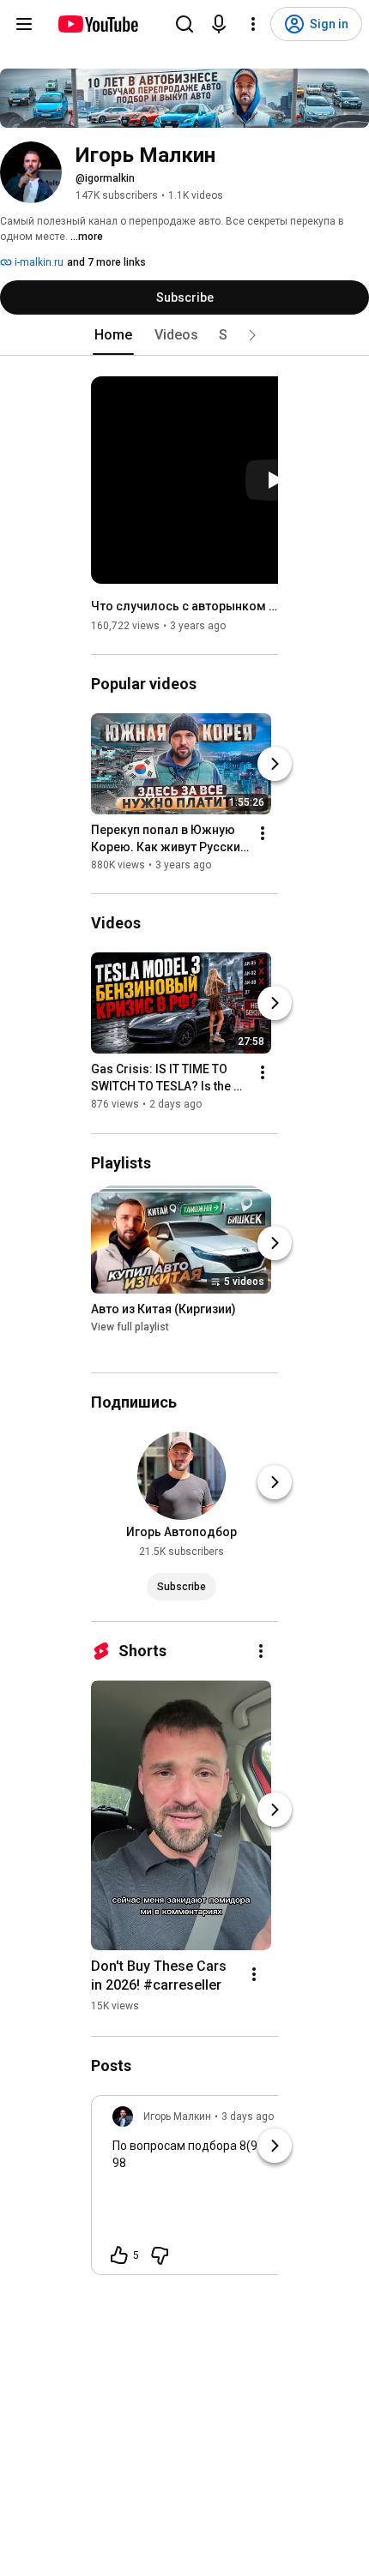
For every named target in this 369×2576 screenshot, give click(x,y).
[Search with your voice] (219, 24)
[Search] (184, 24)
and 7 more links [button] (106, 262)
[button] (252, 335)
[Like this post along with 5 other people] (119, 2255)
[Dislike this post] (160, 2255)
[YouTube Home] (97, 24)
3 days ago (248, 2117)
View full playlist (130, 1327)
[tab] (113, 335)
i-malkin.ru (38, 262)
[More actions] (263, 833)
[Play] (275, 480)
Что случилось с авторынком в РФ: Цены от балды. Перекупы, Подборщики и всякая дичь (185, 606)
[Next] (275, 764)
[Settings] (253, 24)
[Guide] (24, 24)
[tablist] (184, 335)
